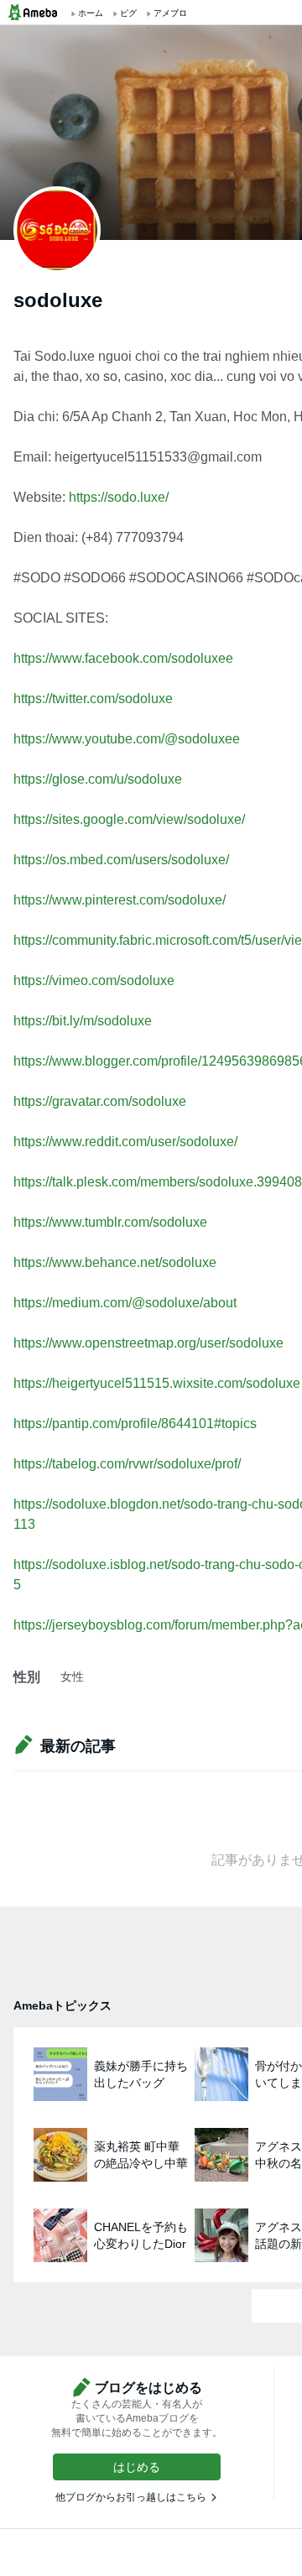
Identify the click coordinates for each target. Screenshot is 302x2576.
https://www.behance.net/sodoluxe (115, 1262)
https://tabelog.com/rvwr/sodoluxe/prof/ (127, 1464)
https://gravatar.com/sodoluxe (100, 1101)
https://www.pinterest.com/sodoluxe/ (120, 900)
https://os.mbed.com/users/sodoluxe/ (121, 860)
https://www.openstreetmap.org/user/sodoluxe (148, 1343)
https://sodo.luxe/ (119, 497)
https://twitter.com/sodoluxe (93, 699)
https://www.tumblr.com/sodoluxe (110, 1222)
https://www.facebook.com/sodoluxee (123, 658)
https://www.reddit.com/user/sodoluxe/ (125, 1142)
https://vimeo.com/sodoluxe (94, 980)
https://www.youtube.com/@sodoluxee (127, 739)
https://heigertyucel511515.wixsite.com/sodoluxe (157, 1383)
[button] (137, 2467)
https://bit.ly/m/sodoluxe (83, 1021)
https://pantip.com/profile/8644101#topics (135, 1424)
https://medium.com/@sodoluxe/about (125, 1303)
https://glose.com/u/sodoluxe (98, 779)
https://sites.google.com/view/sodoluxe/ (129, 819)
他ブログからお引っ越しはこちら (131, 2497)
